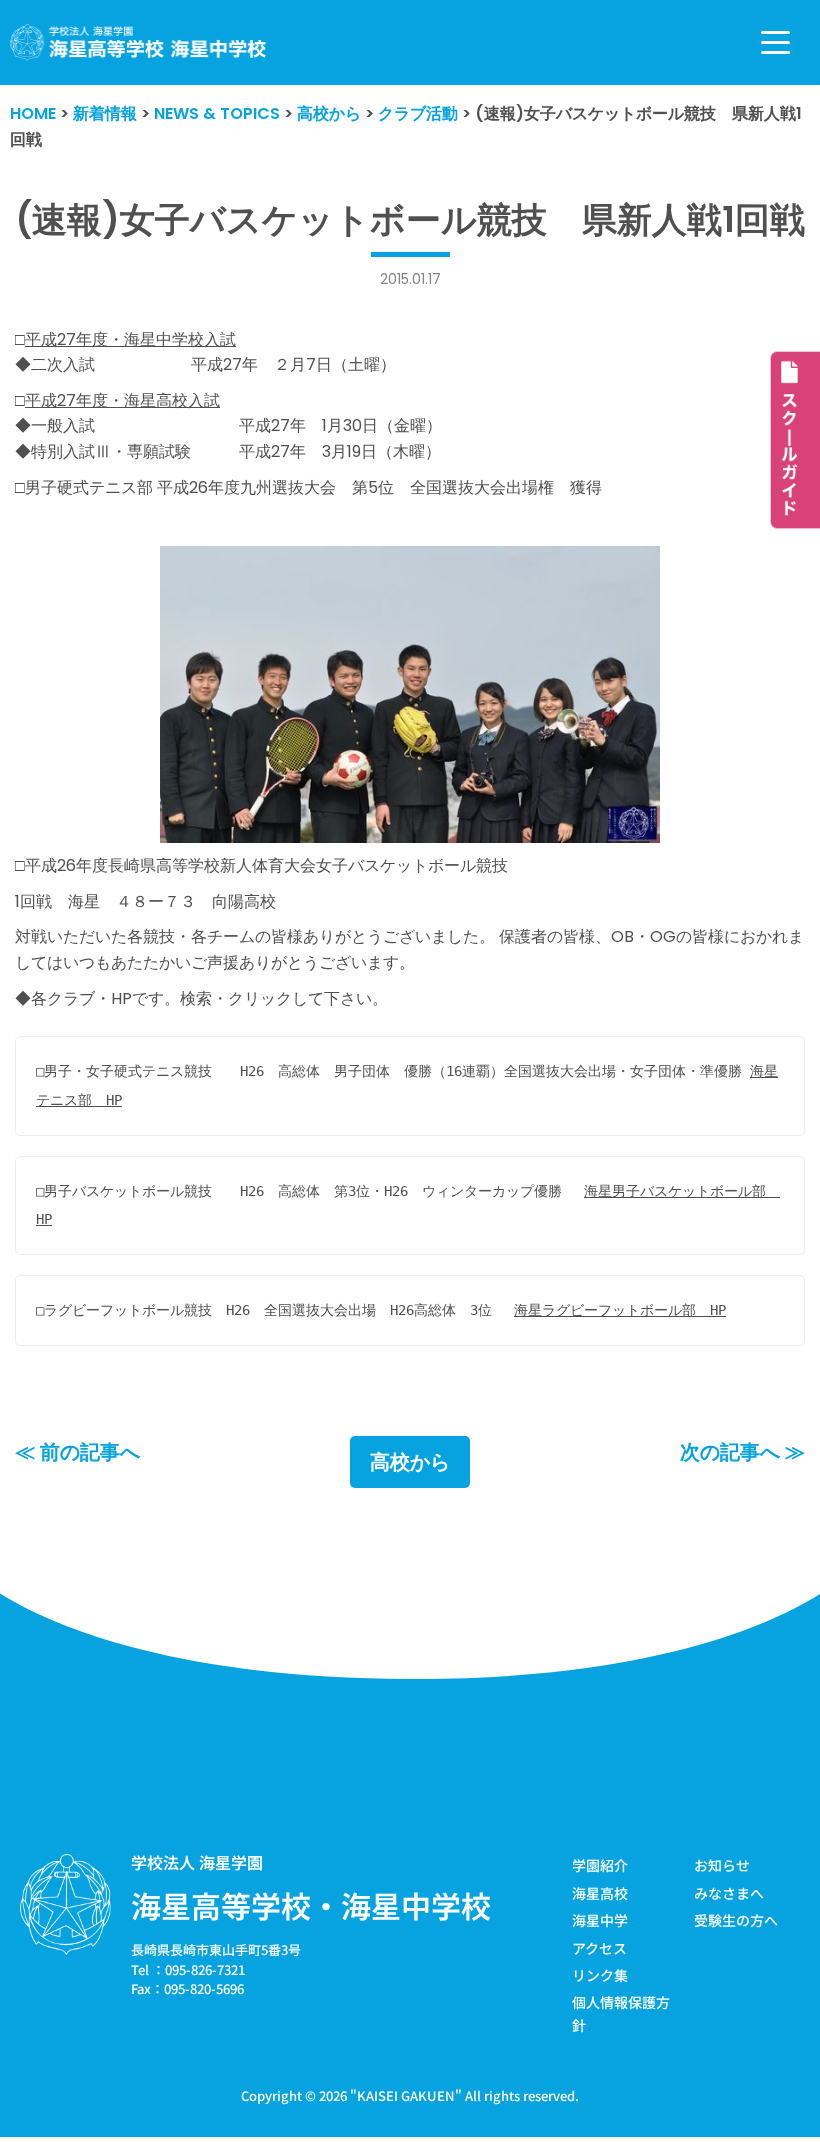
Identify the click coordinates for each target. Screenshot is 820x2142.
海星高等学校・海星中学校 (311, 1905)
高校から (410, 1462)
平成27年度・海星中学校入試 (130, 339)
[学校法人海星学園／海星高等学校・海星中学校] (138, 42)
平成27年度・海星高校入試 (122, 400)
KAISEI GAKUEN (406, 2095)
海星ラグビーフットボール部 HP (620, 1310)
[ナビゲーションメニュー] (775, 42)
